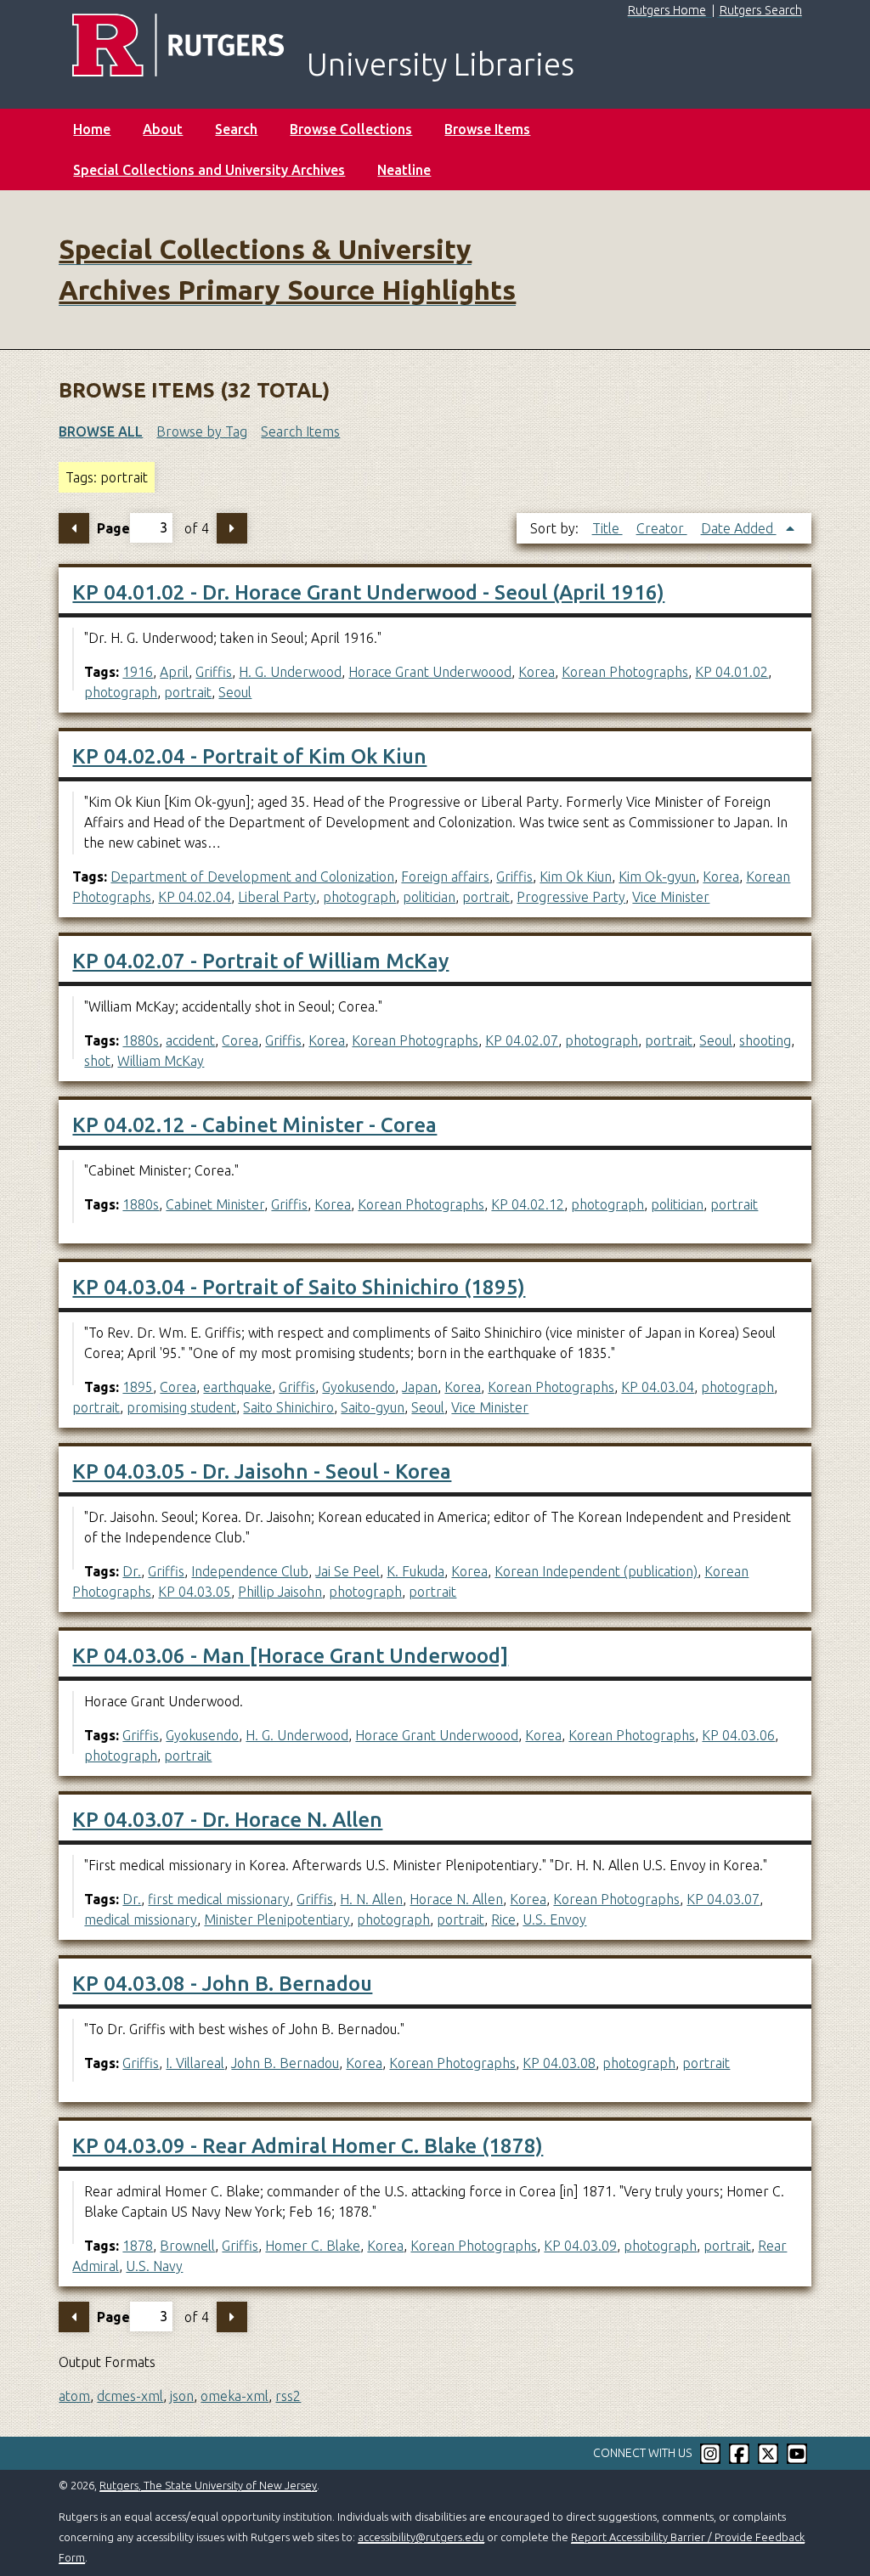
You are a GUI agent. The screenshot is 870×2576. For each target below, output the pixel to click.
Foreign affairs (445, 877)
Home (92, 129)
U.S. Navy (154, 2266)
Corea (240, 1040)
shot (97, 1061)
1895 (138, 1387)
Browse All (101, 431)
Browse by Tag (202, 431)
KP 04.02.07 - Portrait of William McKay (260, 961)
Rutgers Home (667, 10)
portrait (188, 692)
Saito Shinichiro (288, 1407)
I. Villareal (195, 2063)
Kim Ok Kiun (576, 877)
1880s (141, 1040)
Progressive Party (571, 897)
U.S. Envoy (554, 1919)
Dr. (132, 1571)
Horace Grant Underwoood (430, 672)
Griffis (214, 672)
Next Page (232, 528)
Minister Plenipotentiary (277, 1919)
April (174, 672)
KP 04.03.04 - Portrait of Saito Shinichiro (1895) (299, 1287)
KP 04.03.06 (738, 1735)
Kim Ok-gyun (657, 877)
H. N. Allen (371, 1899)
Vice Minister (671, 897)
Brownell (187, 2246)
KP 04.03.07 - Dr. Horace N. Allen (227, 1820)
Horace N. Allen (456, 1899)
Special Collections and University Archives (209, 170)
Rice (503, 1919)
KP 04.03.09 (580, 2246)
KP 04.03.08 (559, 2063)
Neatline (404, 170)
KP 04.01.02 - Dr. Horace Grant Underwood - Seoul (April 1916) (368, 592)
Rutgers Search (761, 10)
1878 (138, 2246)
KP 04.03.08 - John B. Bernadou (222, 1984)
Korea (537, 672)
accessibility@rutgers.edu (421, 2537)
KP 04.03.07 (723, 1899)
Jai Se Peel (347, 1571)
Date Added (739, 528)
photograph (121, 692)
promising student (181, 1407)
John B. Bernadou (285, 2063)
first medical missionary (219, 1899)
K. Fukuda (415, 1571)
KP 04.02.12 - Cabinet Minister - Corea (254, 1125)
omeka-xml (234, 2396)
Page (113, 527)
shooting (765, 1040)
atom (74, 2396)
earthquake (237, 1387)
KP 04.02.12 (528, 1204)
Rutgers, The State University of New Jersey (208, 2485)
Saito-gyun (373, 1407)
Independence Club (250, 1571)
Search (236, 129)
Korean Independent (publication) (596, 1571)
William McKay (161, 1061)
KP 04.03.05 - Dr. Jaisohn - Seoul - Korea (262, 1471)
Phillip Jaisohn (280, 1592)
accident (190, 1040)
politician (429, 897)
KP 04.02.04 (195, 897)
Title (607, 528)
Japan (420, 1387)
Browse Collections (351, 129)
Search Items (300, 431)
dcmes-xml (130, 2396)
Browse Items (487, 129)
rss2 (288, 2396)
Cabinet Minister (215, 1204)
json (182, 2396)
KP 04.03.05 (195, 1592)
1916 (138, 672)
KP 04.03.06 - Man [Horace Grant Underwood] (290, 1656)
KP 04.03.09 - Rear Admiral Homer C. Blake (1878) (308, 2146)
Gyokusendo (359, 1387)
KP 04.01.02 (732, 672)
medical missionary (141, 1919)
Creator (662, 528)
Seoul (235, 692)
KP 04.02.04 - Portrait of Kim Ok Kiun (249, 756)
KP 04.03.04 (658, 1387)
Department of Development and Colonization (252, 877)
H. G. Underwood (290, 672)
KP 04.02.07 (522, 1040)
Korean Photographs (625, 672)
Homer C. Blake (313, 2246)
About (163, 129)
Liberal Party (277, 897)
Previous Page (74, 528)
